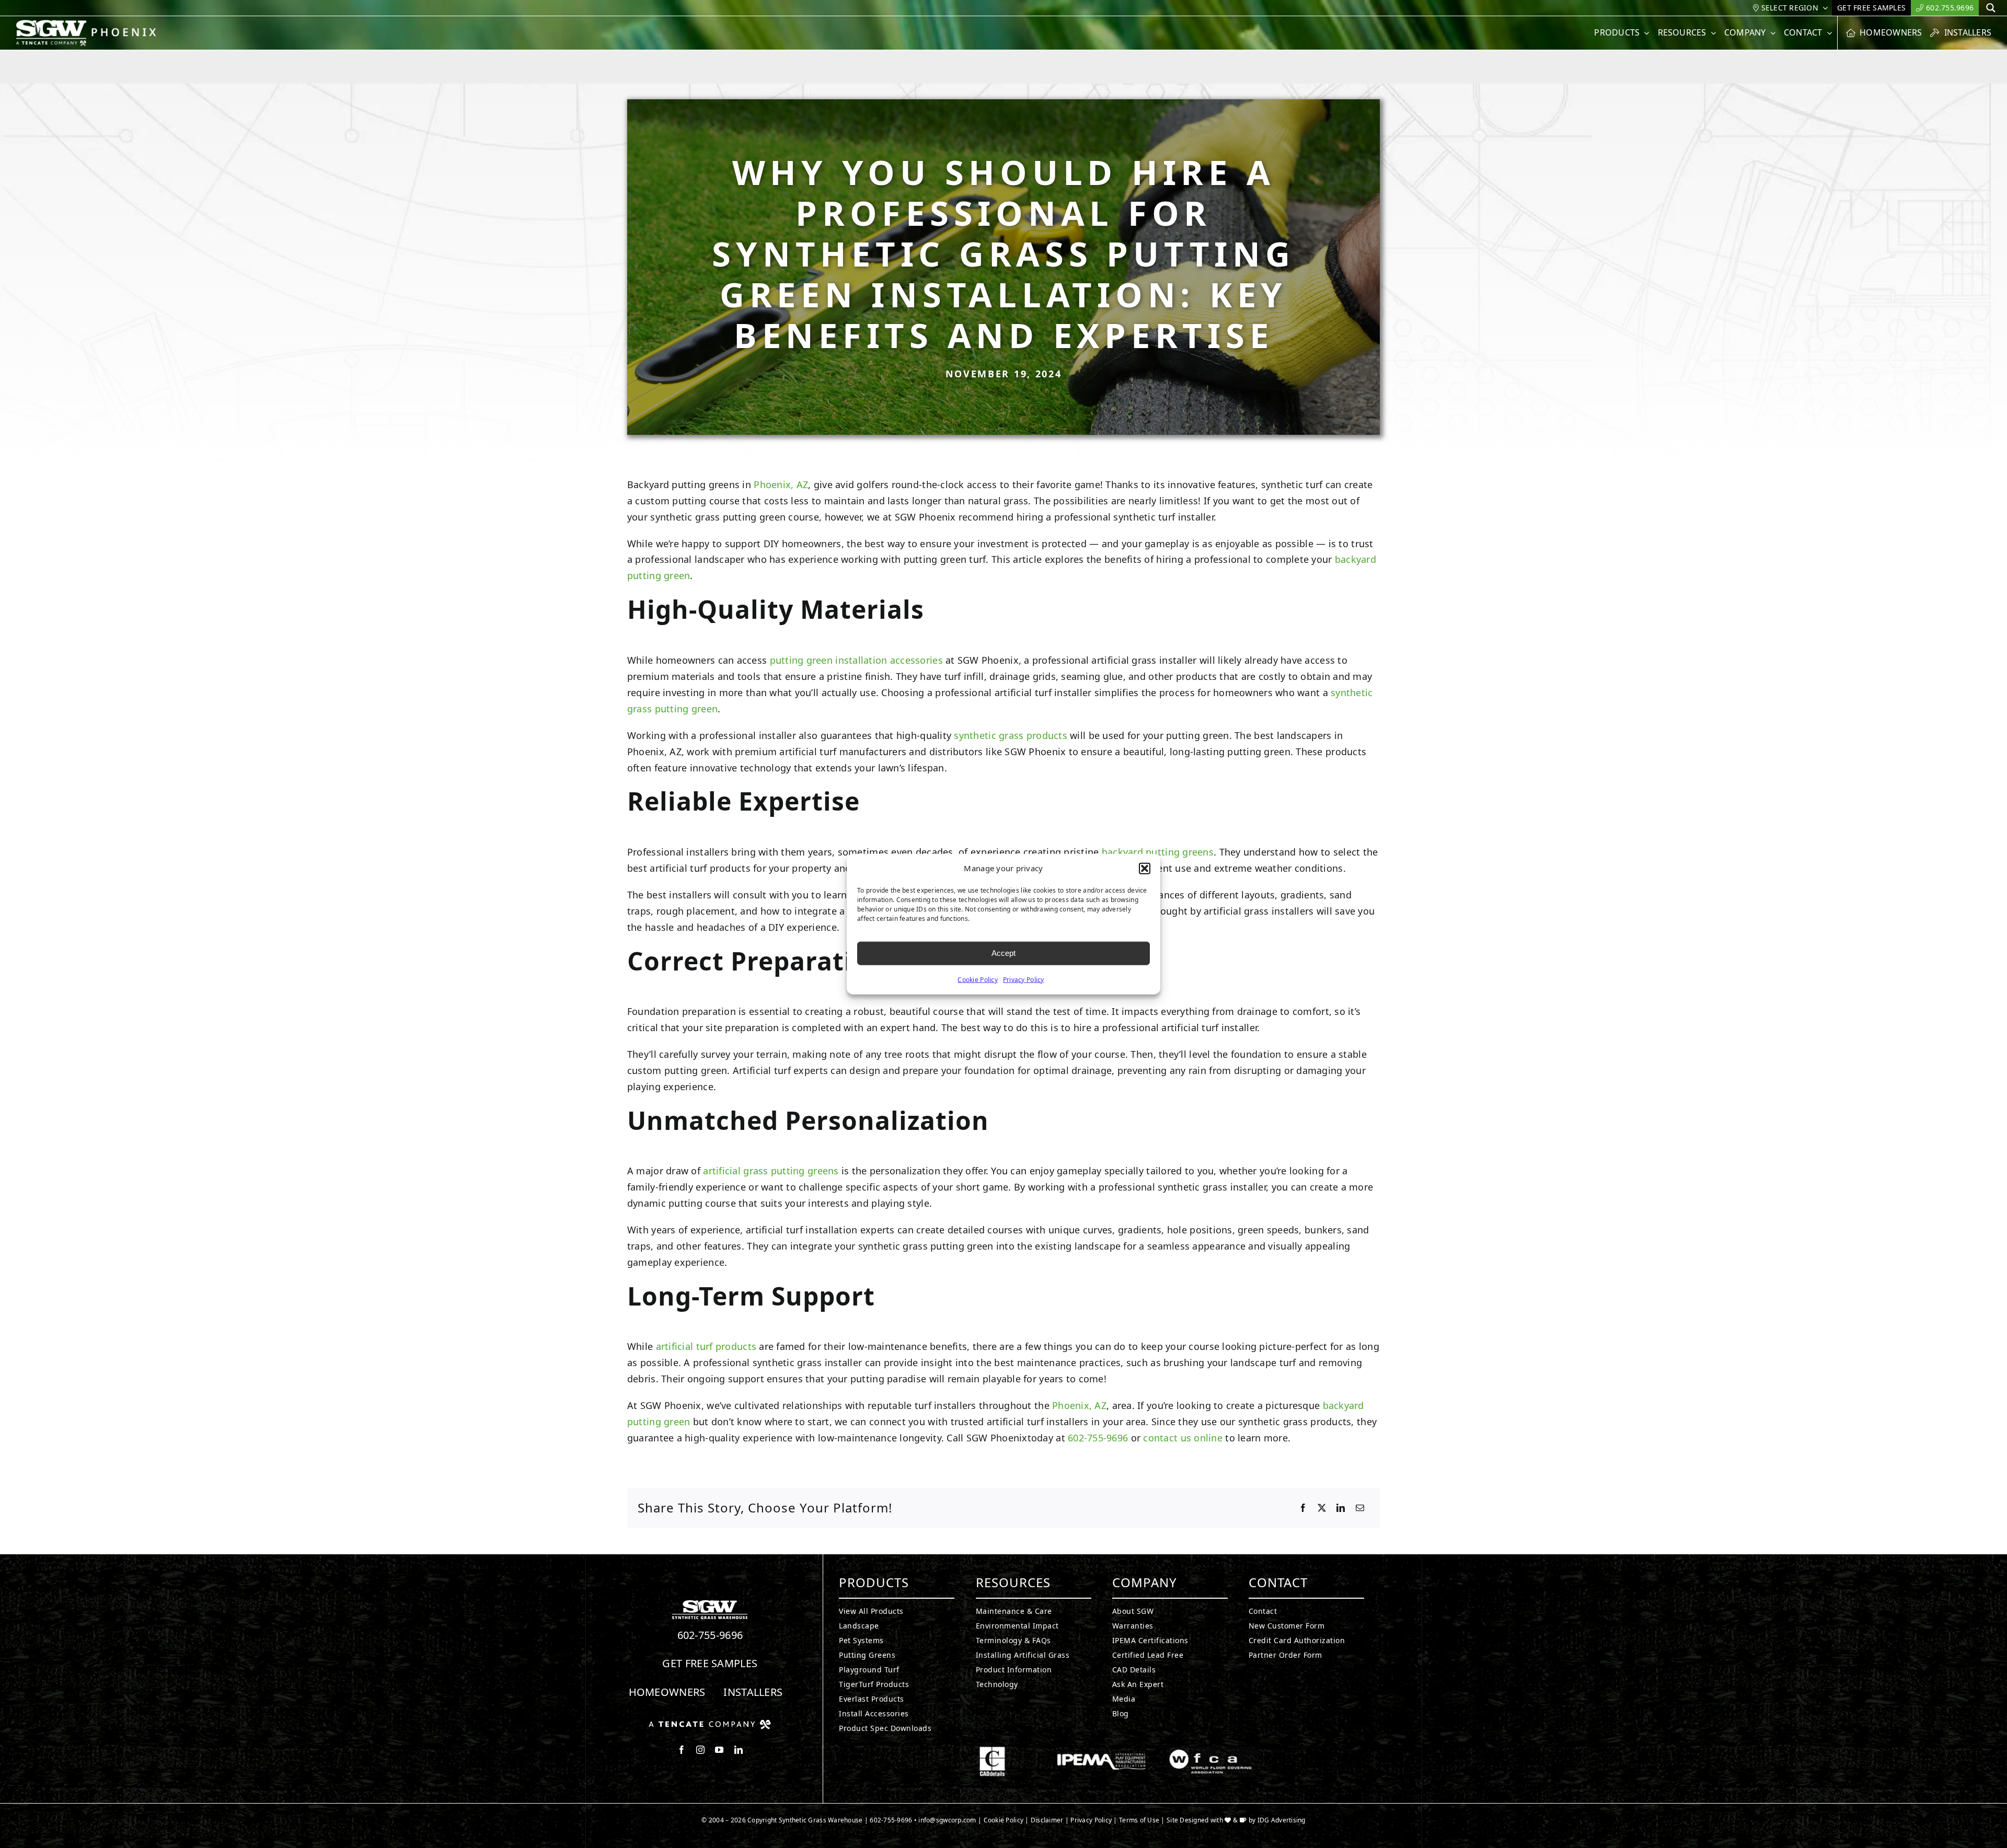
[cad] (992, 1751)
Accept (1004, 953)
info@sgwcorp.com (947, 1820)
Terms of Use (1139, 1820)
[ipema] (1101, 1751)
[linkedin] (739, 1750)
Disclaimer (1047, 1820)
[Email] (1360, 1508)
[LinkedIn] (1341, 1508)
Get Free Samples (710, 1663)
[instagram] (700, 1750)
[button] (1145, 869)
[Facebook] (1303, 1508)
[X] (1322, 1508)
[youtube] (719, 1750)
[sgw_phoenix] (88, 24)
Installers (753, 1692)
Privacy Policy (1024, 979)
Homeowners (667, 1692)
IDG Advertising (1282, 1820)
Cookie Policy (978, 979)
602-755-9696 (1098, 1438)
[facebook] (682, 1750)
